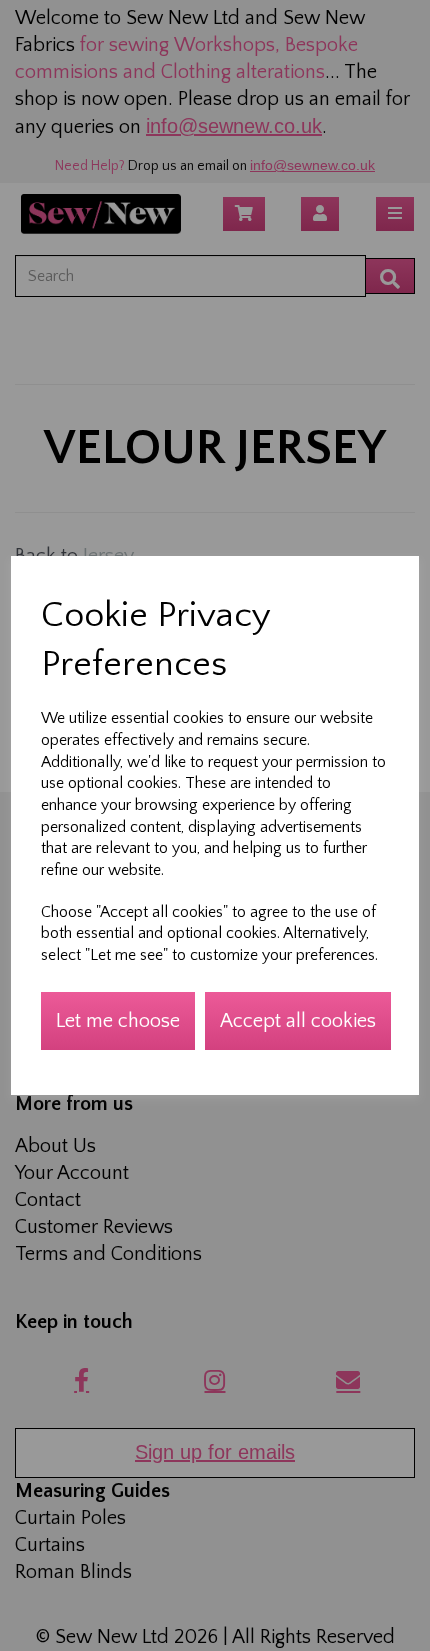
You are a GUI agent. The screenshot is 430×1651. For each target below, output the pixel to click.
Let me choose (118, 1021)
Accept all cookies (298, 1021)
